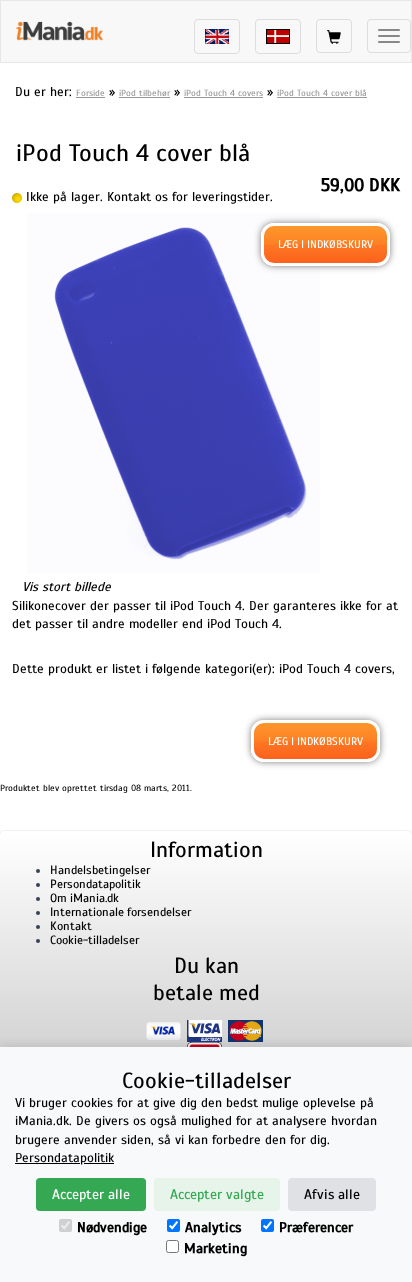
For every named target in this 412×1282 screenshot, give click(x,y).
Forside (90, 93)
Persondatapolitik (95, 884)
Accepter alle (91, 1194)
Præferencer (316, 1227)
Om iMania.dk (84, 898)
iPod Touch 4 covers (223, 93)
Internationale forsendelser (120, 912)
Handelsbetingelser (100, 870)
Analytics (213, 1227)
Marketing (215, 1248)
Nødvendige (112, 1227)
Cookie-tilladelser (94, 940)
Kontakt (71, 926)
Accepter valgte (217, 1194)
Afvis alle (332, 1194)
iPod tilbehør (144, 93)
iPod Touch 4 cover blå (322, 93)
